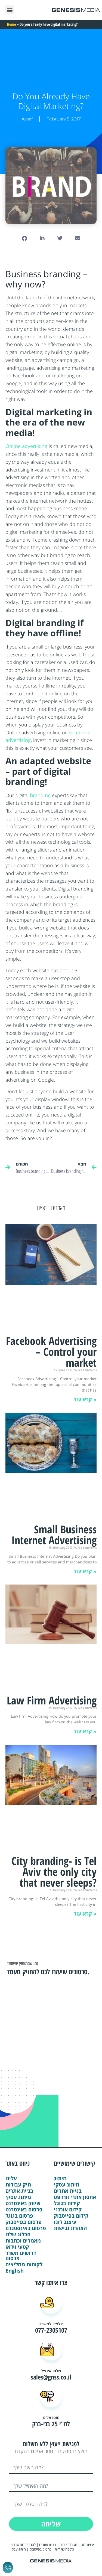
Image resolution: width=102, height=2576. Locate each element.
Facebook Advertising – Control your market (51, 1352)
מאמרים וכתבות (23, 2241)
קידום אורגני (68, 2210)
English (15, 2271)
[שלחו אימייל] (51, 2350)
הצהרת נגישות (70, 2228)
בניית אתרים (19, 2191)
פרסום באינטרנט (24, 2210)
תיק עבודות (18, 2185)
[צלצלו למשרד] (51, 2303)
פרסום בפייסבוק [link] (40, 2549)
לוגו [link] (33, 2545)
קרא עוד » (85, 1399)
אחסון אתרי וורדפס (75, 2197)
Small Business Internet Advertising (54, 1535)
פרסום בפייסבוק (24, 2222)
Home (11, 24)
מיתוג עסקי (18, 2197)
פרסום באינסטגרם (26, 2228)
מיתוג (60, 2179)
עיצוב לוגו (65, 2222)
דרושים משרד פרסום (21, 2256)
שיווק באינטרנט (23, 2203)
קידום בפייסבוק (71, 2216)
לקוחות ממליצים (24, 2265)
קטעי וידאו (17, 2247)
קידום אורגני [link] (19, 2545)
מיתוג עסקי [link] (18, 2549)
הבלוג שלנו (18, 2235)
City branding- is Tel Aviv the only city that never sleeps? (54, 1872)
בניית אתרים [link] (48, 2545)
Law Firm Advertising (52, 1700)
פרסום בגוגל (19, 2216)
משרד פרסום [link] (68, 2545)
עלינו (11, 2179)
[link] (83, 2549)
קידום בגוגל (67, 2203)
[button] (10, 10)
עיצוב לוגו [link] (87, 2545)
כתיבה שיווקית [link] (64, 2549)
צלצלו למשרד (51, 2324)
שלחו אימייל (51, 2371)
